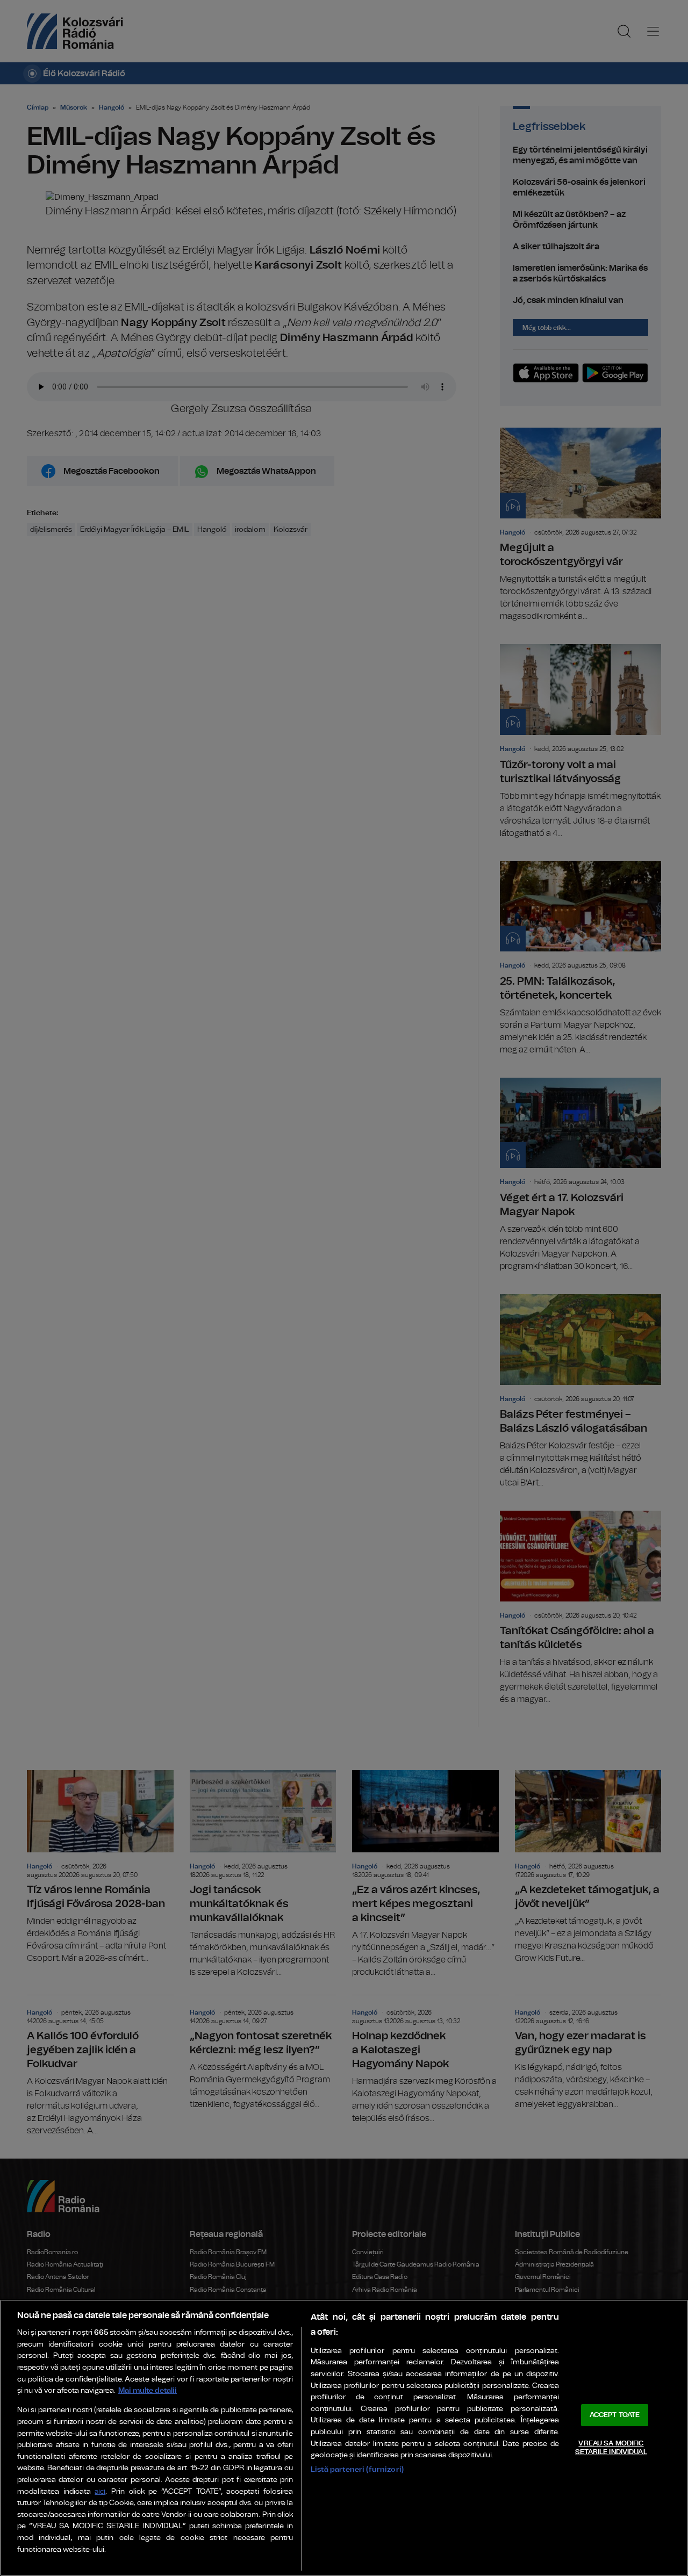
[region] (344, 2438)
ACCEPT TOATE (615, 2415)
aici (100, 2492)
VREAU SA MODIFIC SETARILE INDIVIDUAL (611, 2448)
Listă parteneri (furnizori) (357, 2469)
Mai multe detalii (148, 2390)
